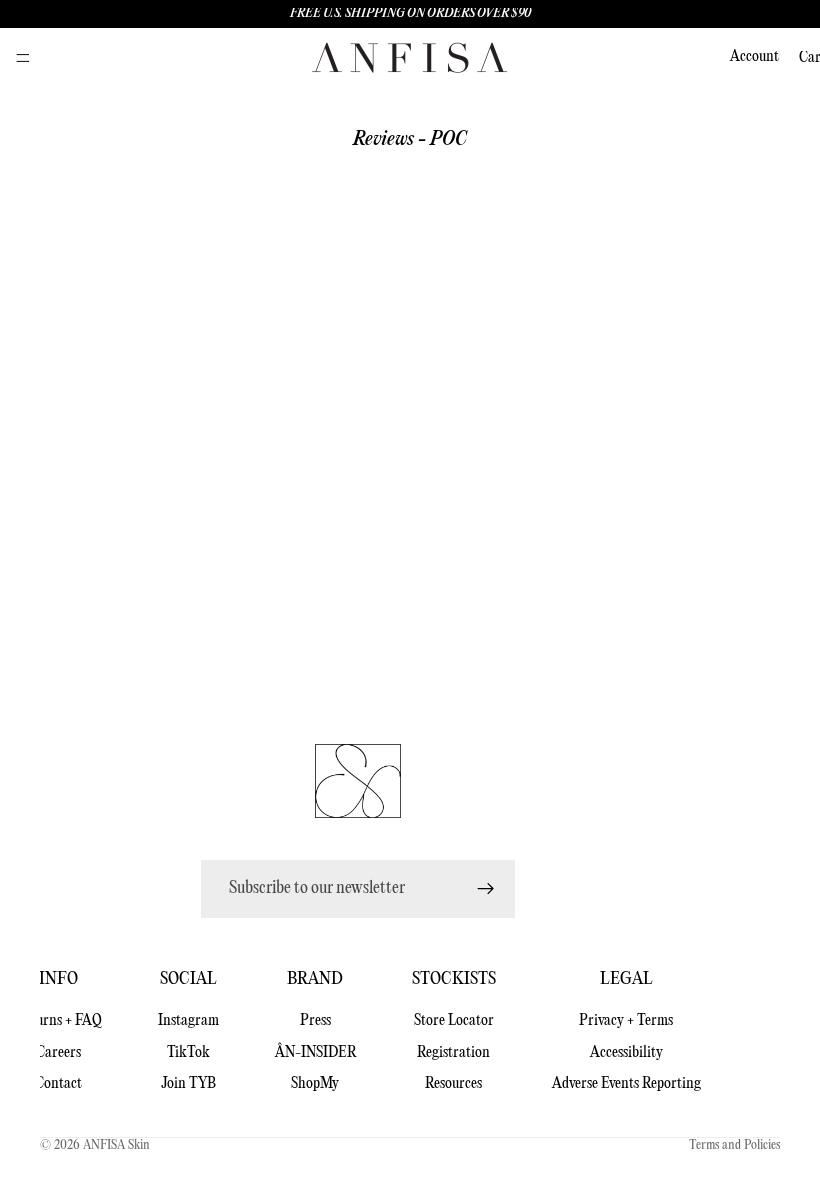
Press (315, 1021)
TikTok (188, 1053)
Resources (453, 1084)
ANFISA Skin (116, 1145)
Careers (58, 1053)
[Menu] (23, 58)
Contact (58, 1084)
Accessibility (626, 1053)
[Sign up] (486, 889)
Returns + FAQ (59, 1021)
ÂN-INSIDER (315, 1053)
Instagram (188, 1021)
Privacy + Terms (626, 1021)
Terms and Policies (734, 1145)
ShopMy (315, 1084)
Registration (453, 1053)
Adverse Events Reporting (626, 1084)
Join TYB (188, 1084)
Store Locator (454, 1021)
